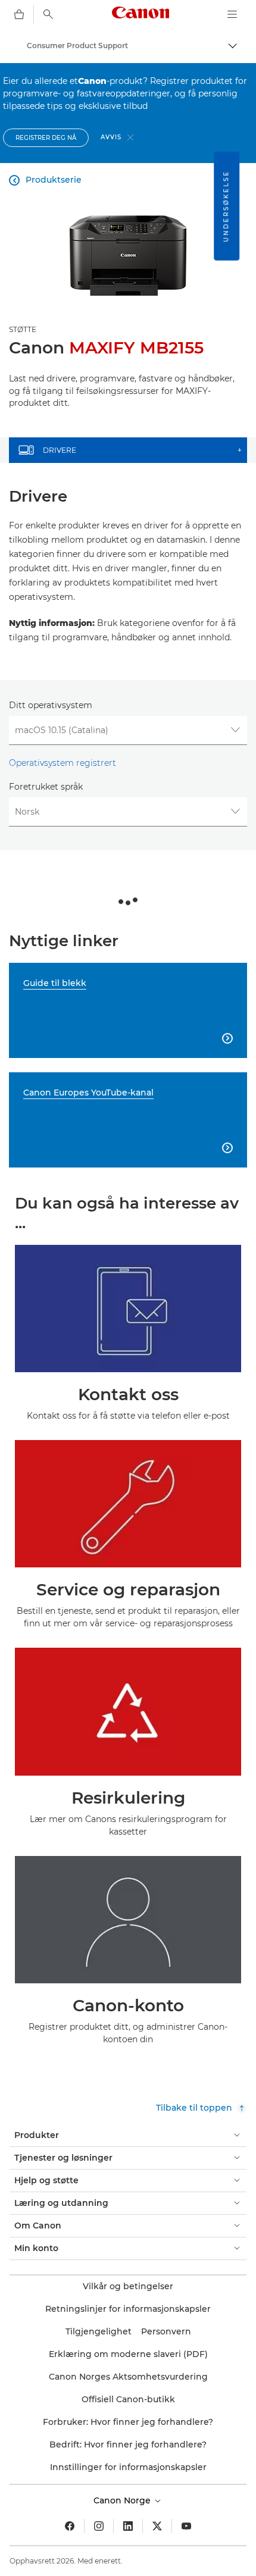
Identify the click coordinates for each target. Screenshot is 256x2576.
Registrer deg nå (46, 138)
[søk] (48, 14)
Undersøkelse (226, 206)
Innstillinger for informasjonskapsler (128, 2467)
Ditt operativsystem (51, 705)
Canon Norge (123, 2500)
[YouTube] (186, 2526)
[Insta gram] (99, 2526)
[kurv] (19, 14)
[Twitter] (157, 2526)
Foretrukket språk (46, 787)
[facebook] (70, 2526)
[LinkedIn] (128, 2526)
